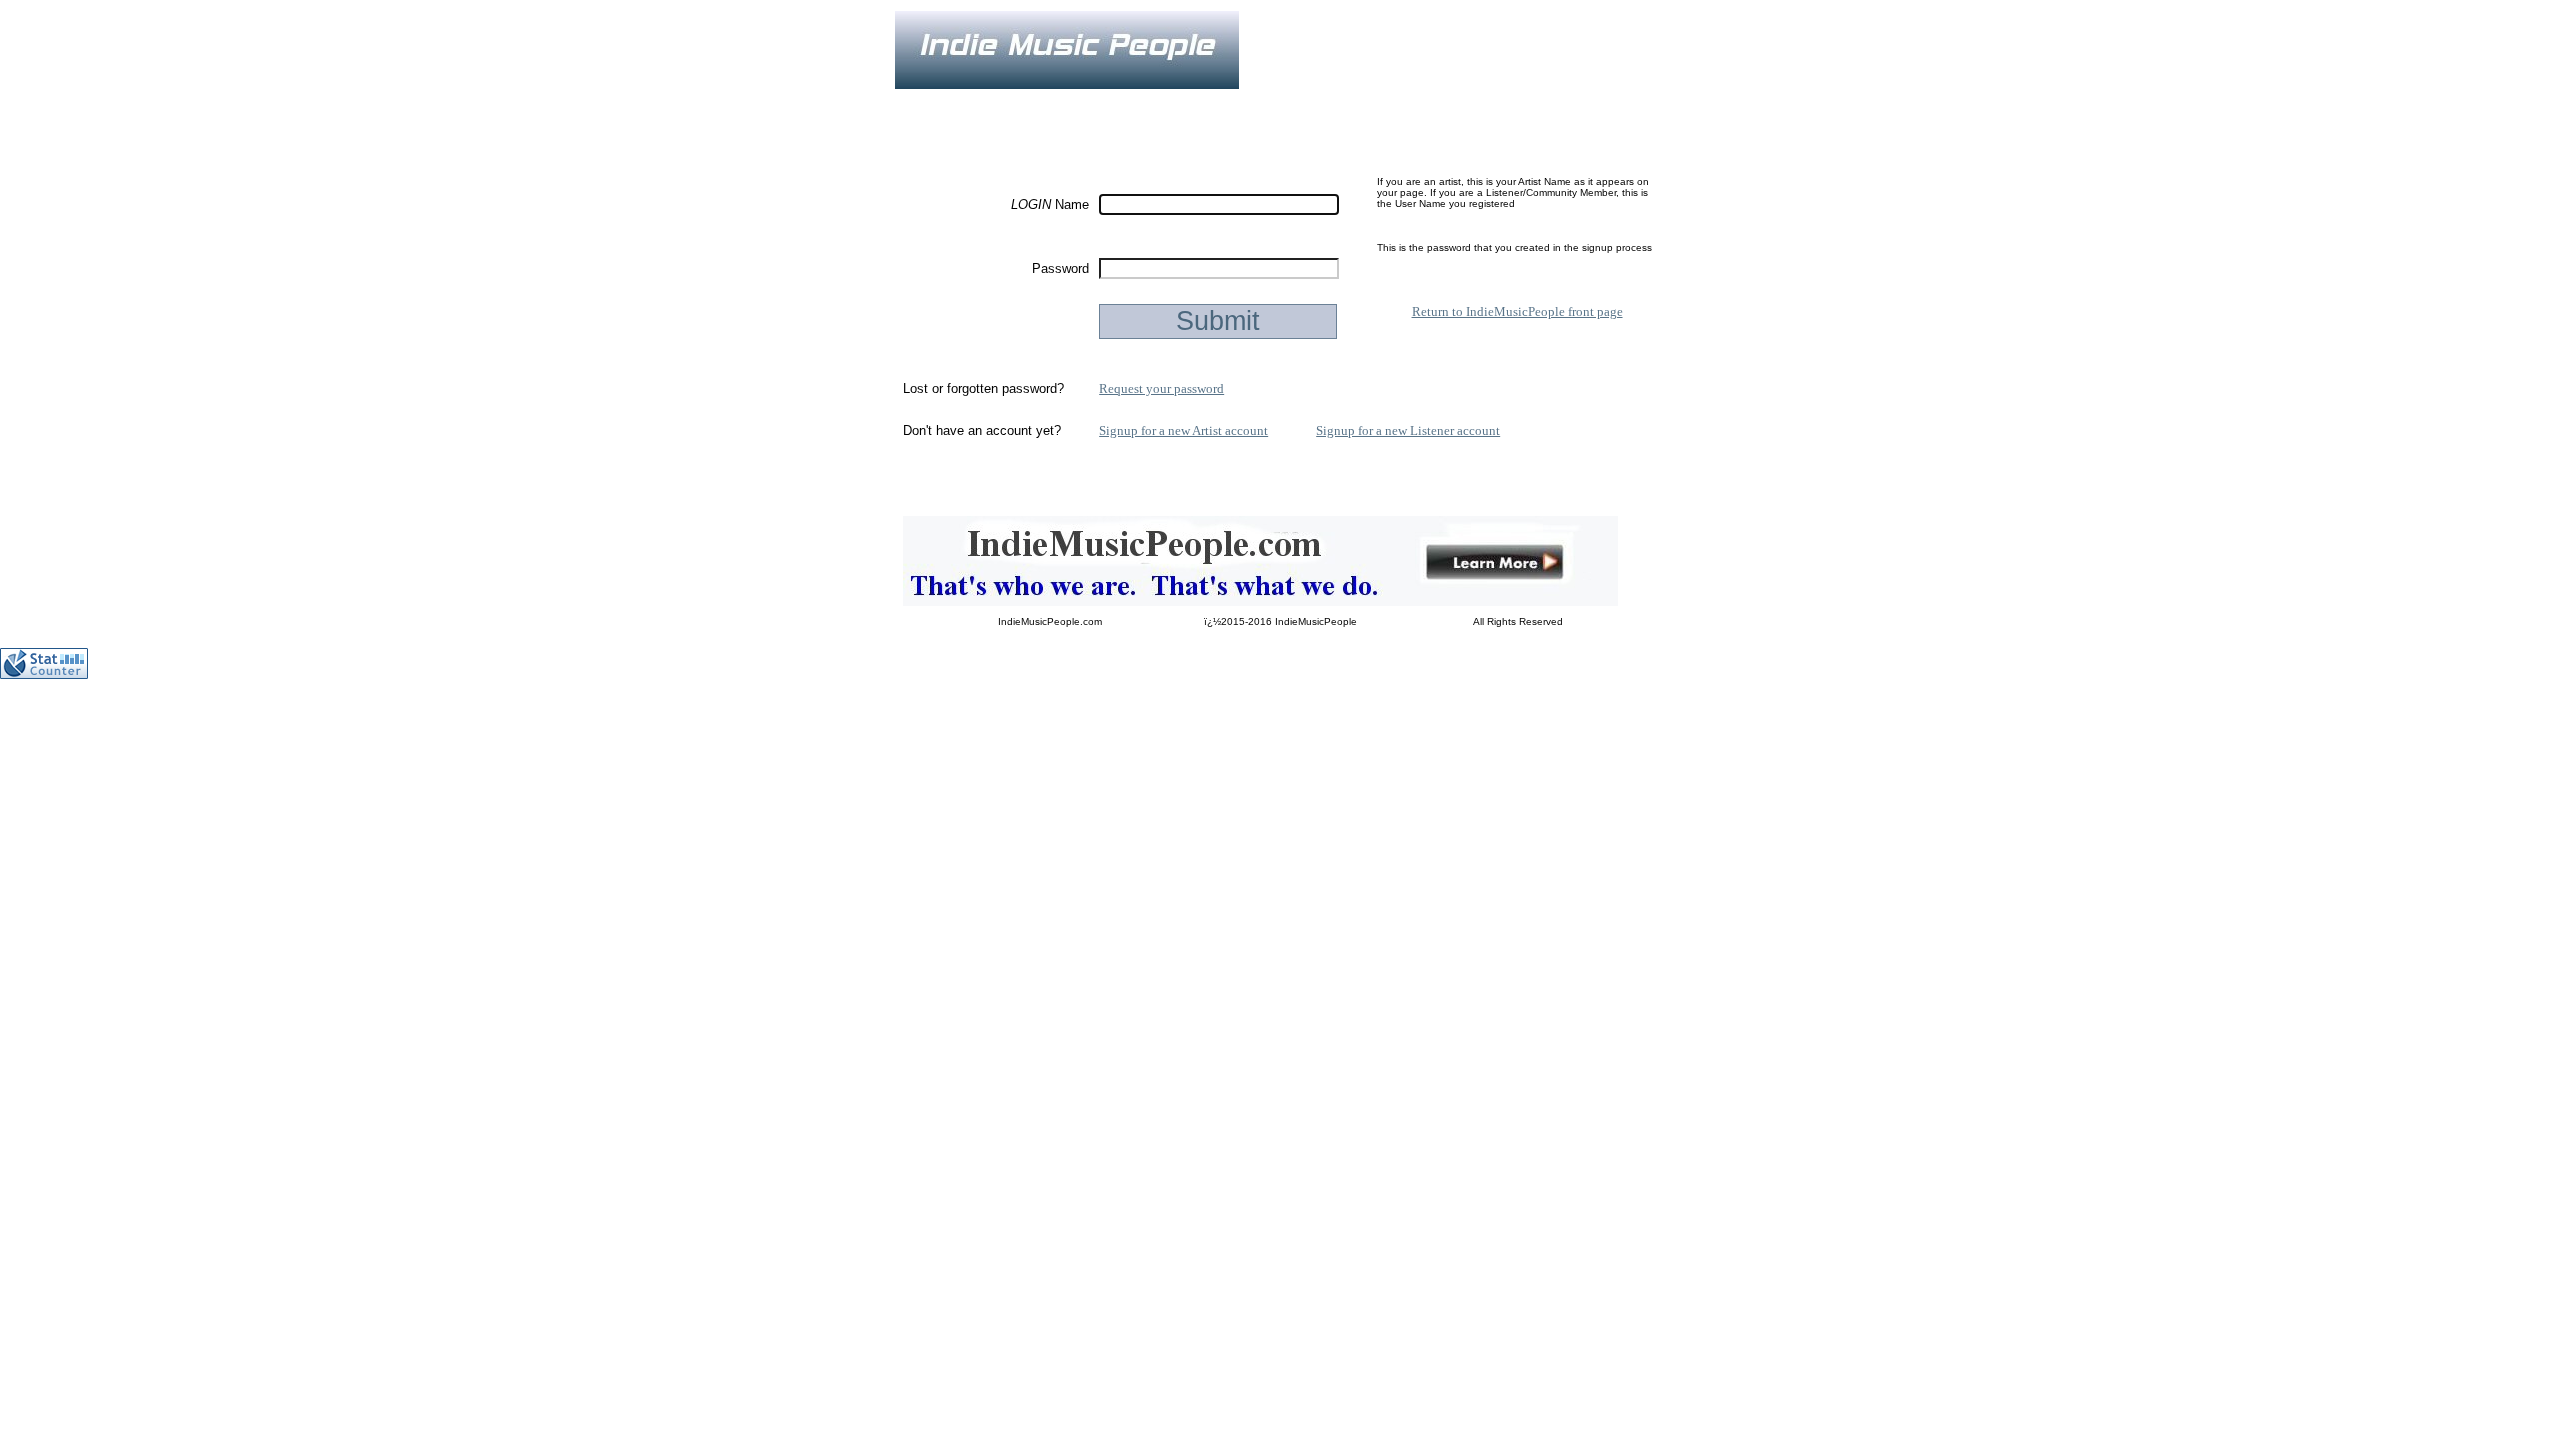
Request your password (1161, 388)
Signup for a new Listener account (1408, 430)
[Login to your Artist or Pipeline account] (1126, 103)
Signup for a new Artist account (1183, 430)
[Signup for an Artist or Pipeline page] (1030, 103)
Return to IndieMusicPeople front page (1517, 311)
